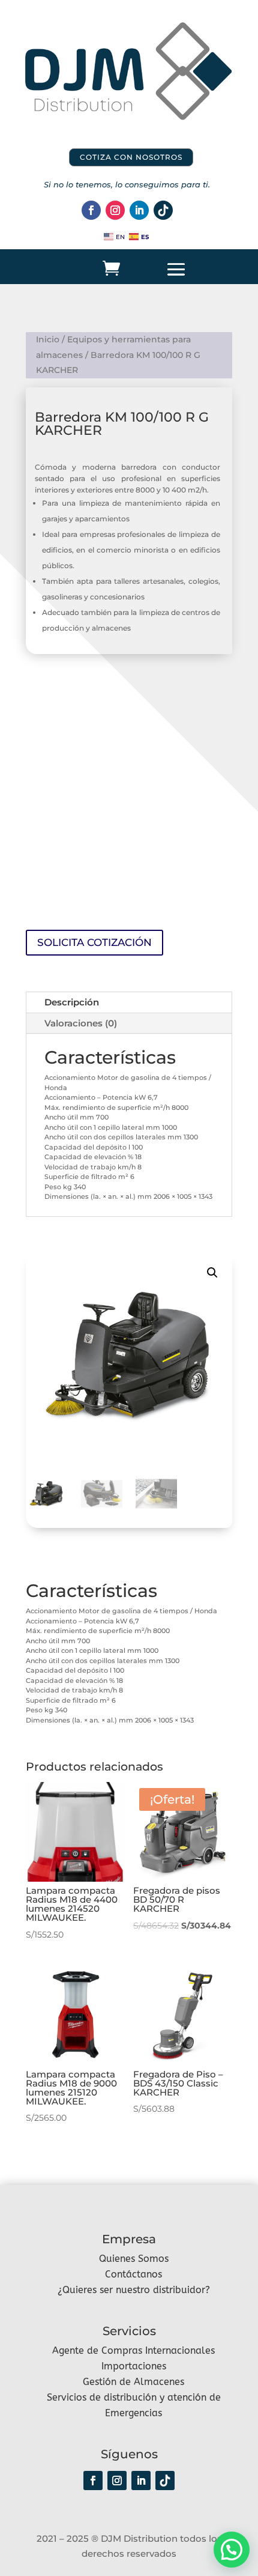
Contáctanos (133, 2274)
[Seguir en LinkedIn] (139, 210)
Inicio (48, 339)
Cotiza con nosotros (131, 157)
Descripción (72, 1002)
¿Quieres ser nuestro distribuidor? (134, 2290)
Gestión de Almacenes (133, 2382)
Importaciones (134, 2366)
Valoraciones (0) (81, 1023)
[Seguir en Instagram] (115, 210)
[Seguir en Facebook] (91, 210)
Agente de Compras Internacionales (133, 2350)
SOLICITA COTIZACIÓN (94, 942)
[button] (212, 1273)
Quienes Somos (134, 2259)
